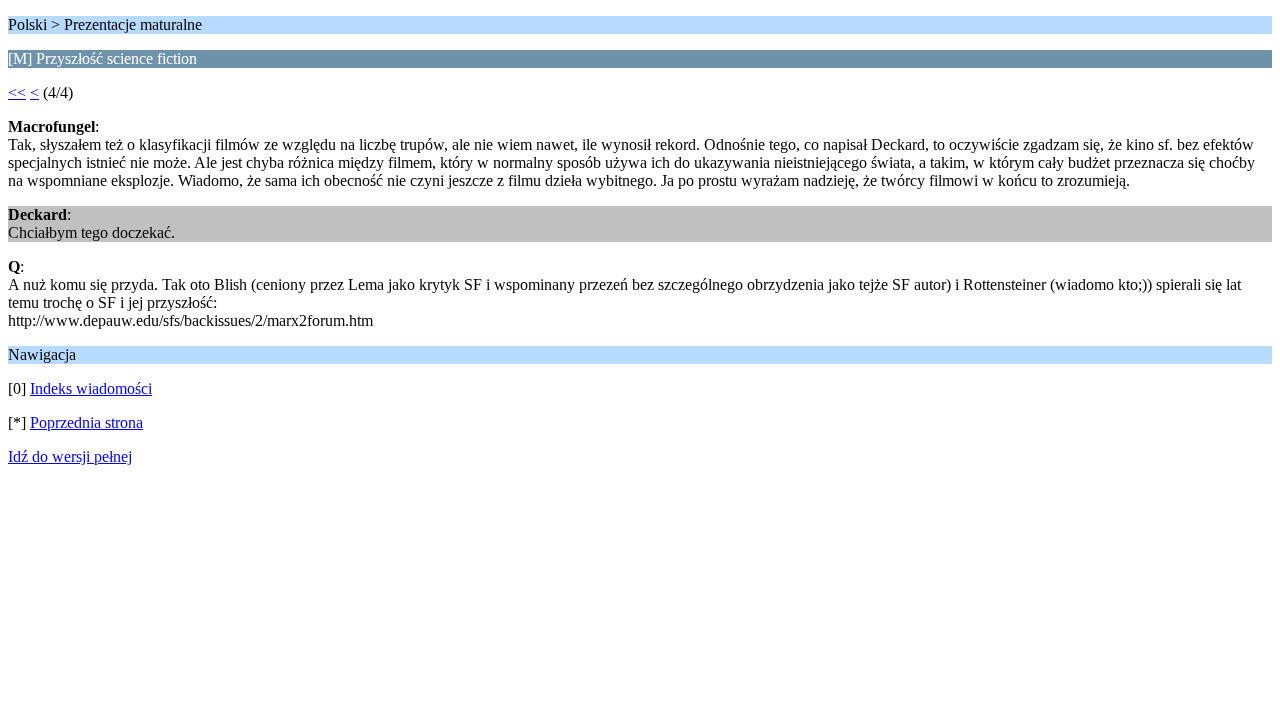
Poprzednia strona (86, 422)
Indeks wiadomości (91, 388)
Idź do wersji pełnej (70, 456)
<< (17, 92)
